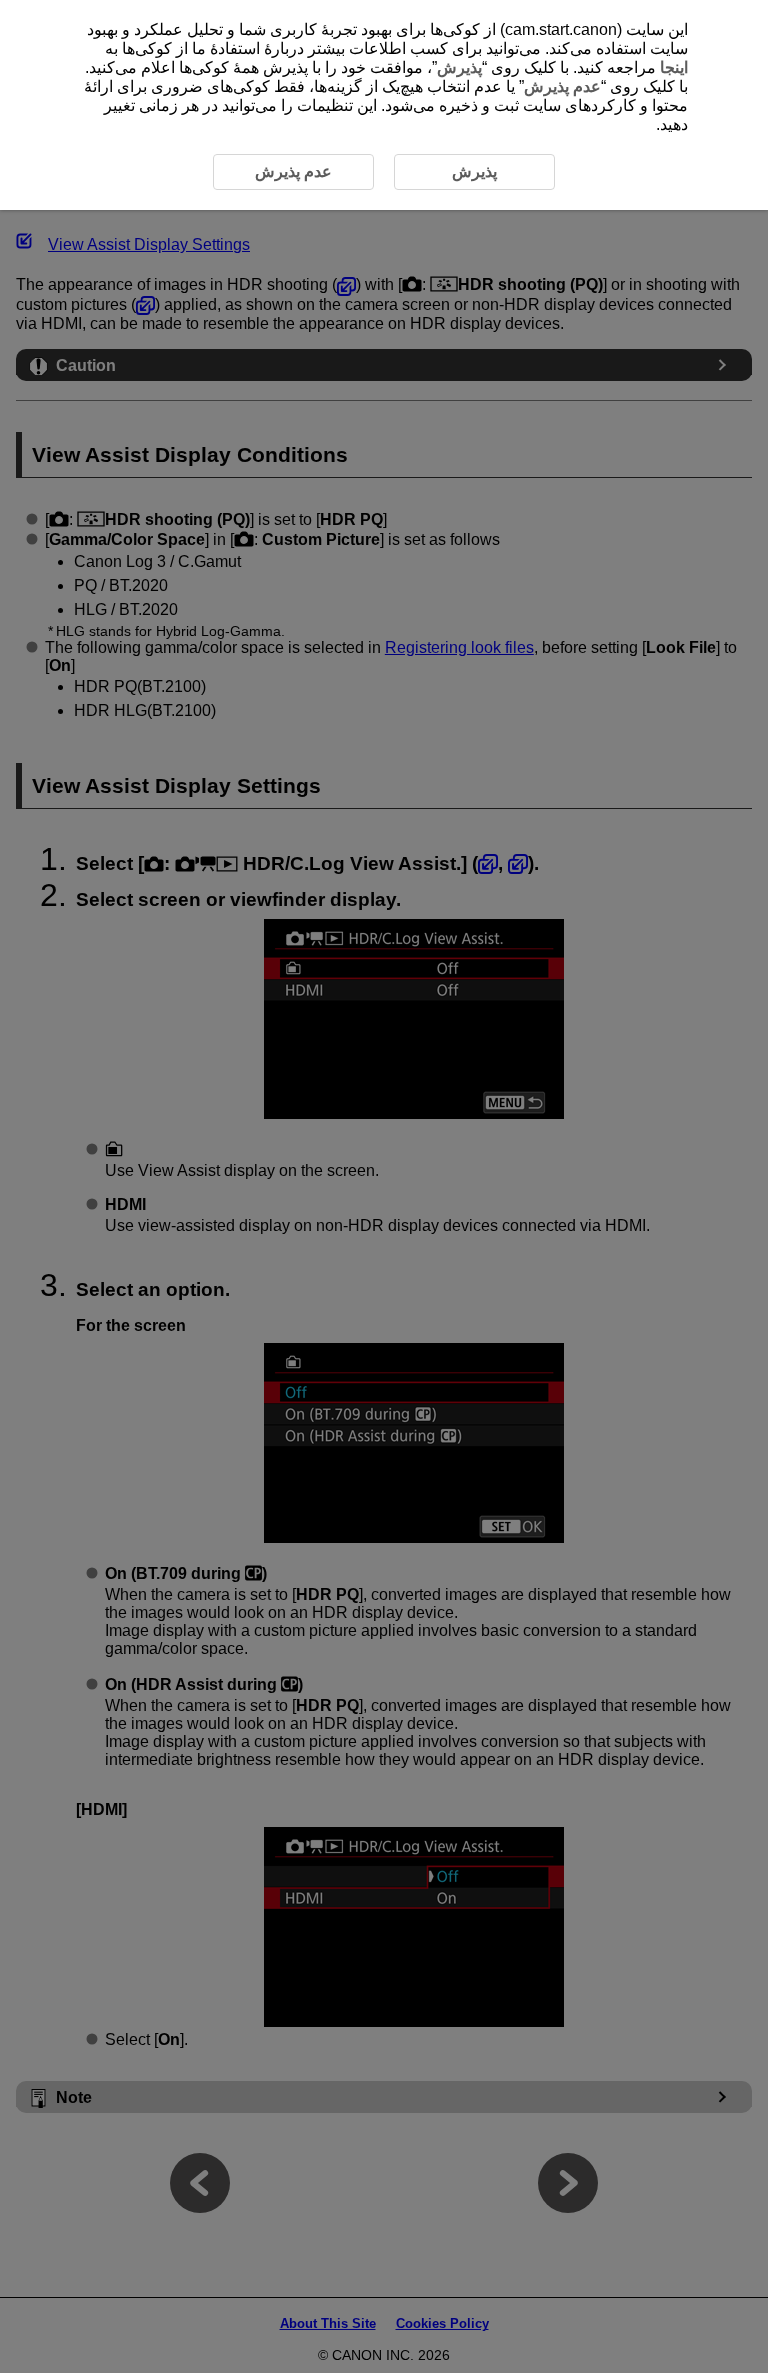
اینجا (674, 67)
